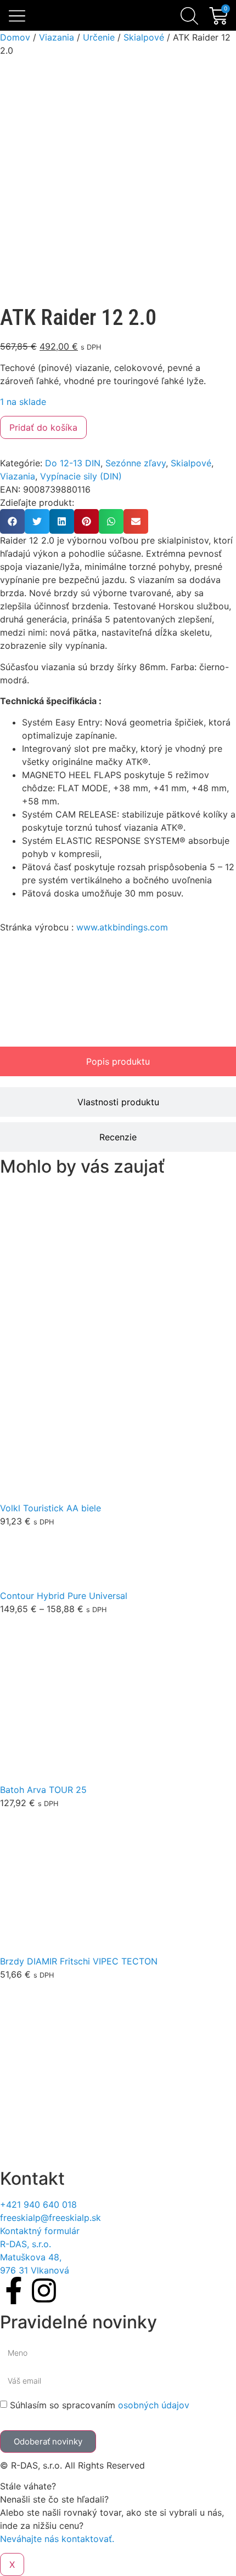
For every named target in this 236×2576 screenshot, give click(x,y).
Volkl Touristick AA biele (50, 1508)
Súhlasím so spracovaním (100, 2405)
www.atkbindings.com (122, 927)
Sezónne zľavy (136, 463)
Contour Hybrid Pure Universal (64, 1596)
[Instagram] (44, 2291)
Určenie (99, 37)
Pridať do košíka (43, 427)
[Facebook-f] (14, 2291)
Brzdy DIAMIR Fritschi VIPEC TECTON (79, 1961)
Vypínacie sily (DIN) (81, 476)
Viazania (57, 37)
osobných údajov (154, 2405)
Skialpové (144, 37)
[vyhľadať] (189, 16)
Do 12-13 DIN (73, 463)
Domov (15, 37)
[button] (17, 17)
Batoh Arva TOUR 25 (43, 1790)
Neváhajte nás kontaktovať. (57, 2539)
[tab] (118, 1061)
